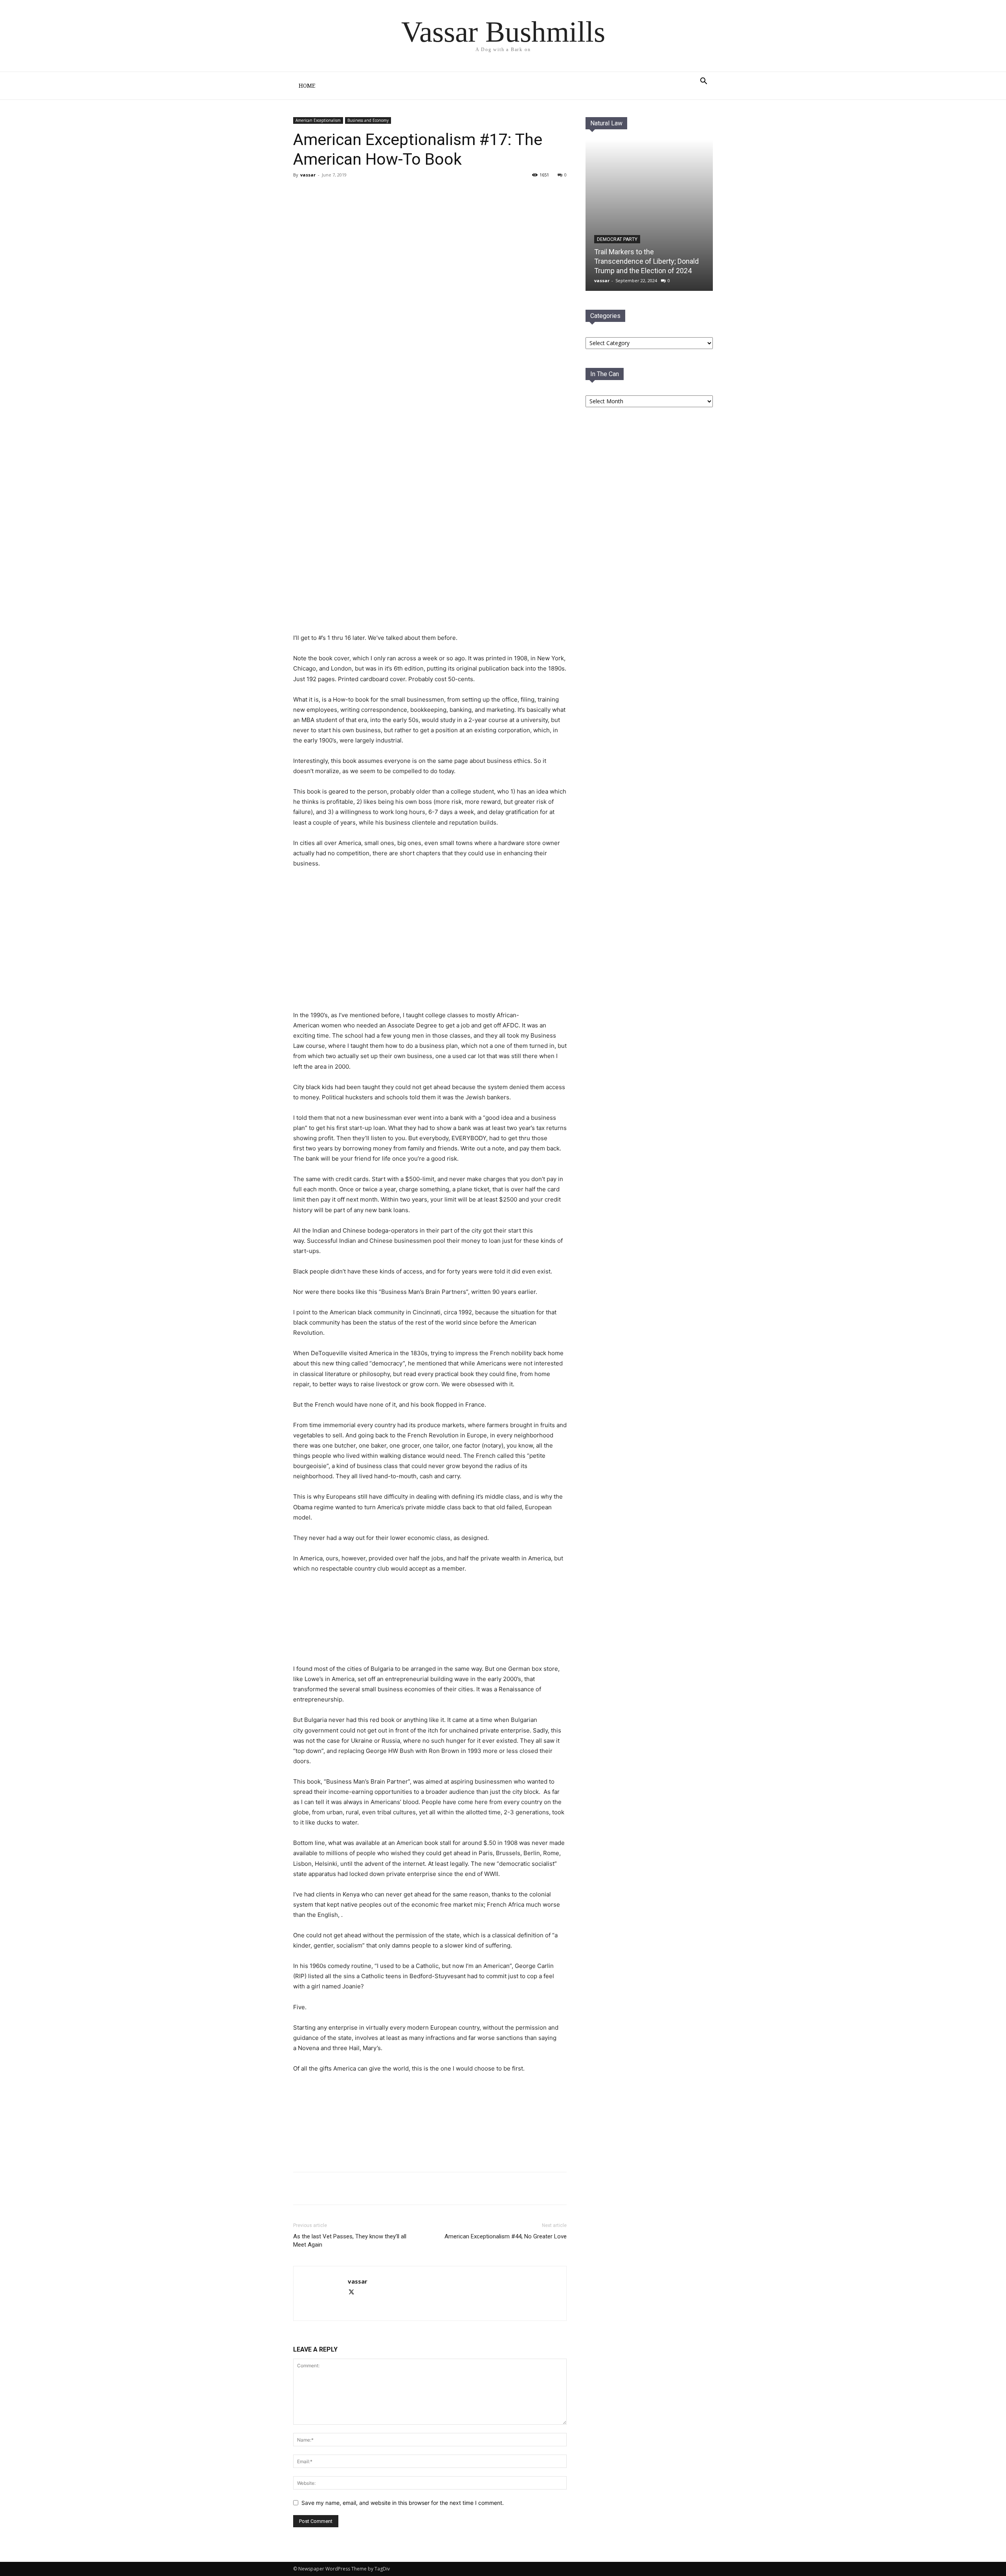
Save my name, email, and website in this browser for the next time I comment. (403, 2503)
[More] (386, 2188)
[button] (703, 82)
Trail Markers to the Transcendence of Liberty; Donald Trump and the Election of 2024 (646, 261)
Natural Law (606, 123)
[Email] (368, 2188)
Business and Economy (368, 120)
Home (307, 86)
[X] (350, 2188)
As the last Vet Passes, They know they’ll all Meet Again (350, 2241)
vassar (308, 175)
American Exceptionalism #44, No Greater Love (506, 2236)
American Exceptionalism (318, 120)
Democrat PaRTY (617, 239)
